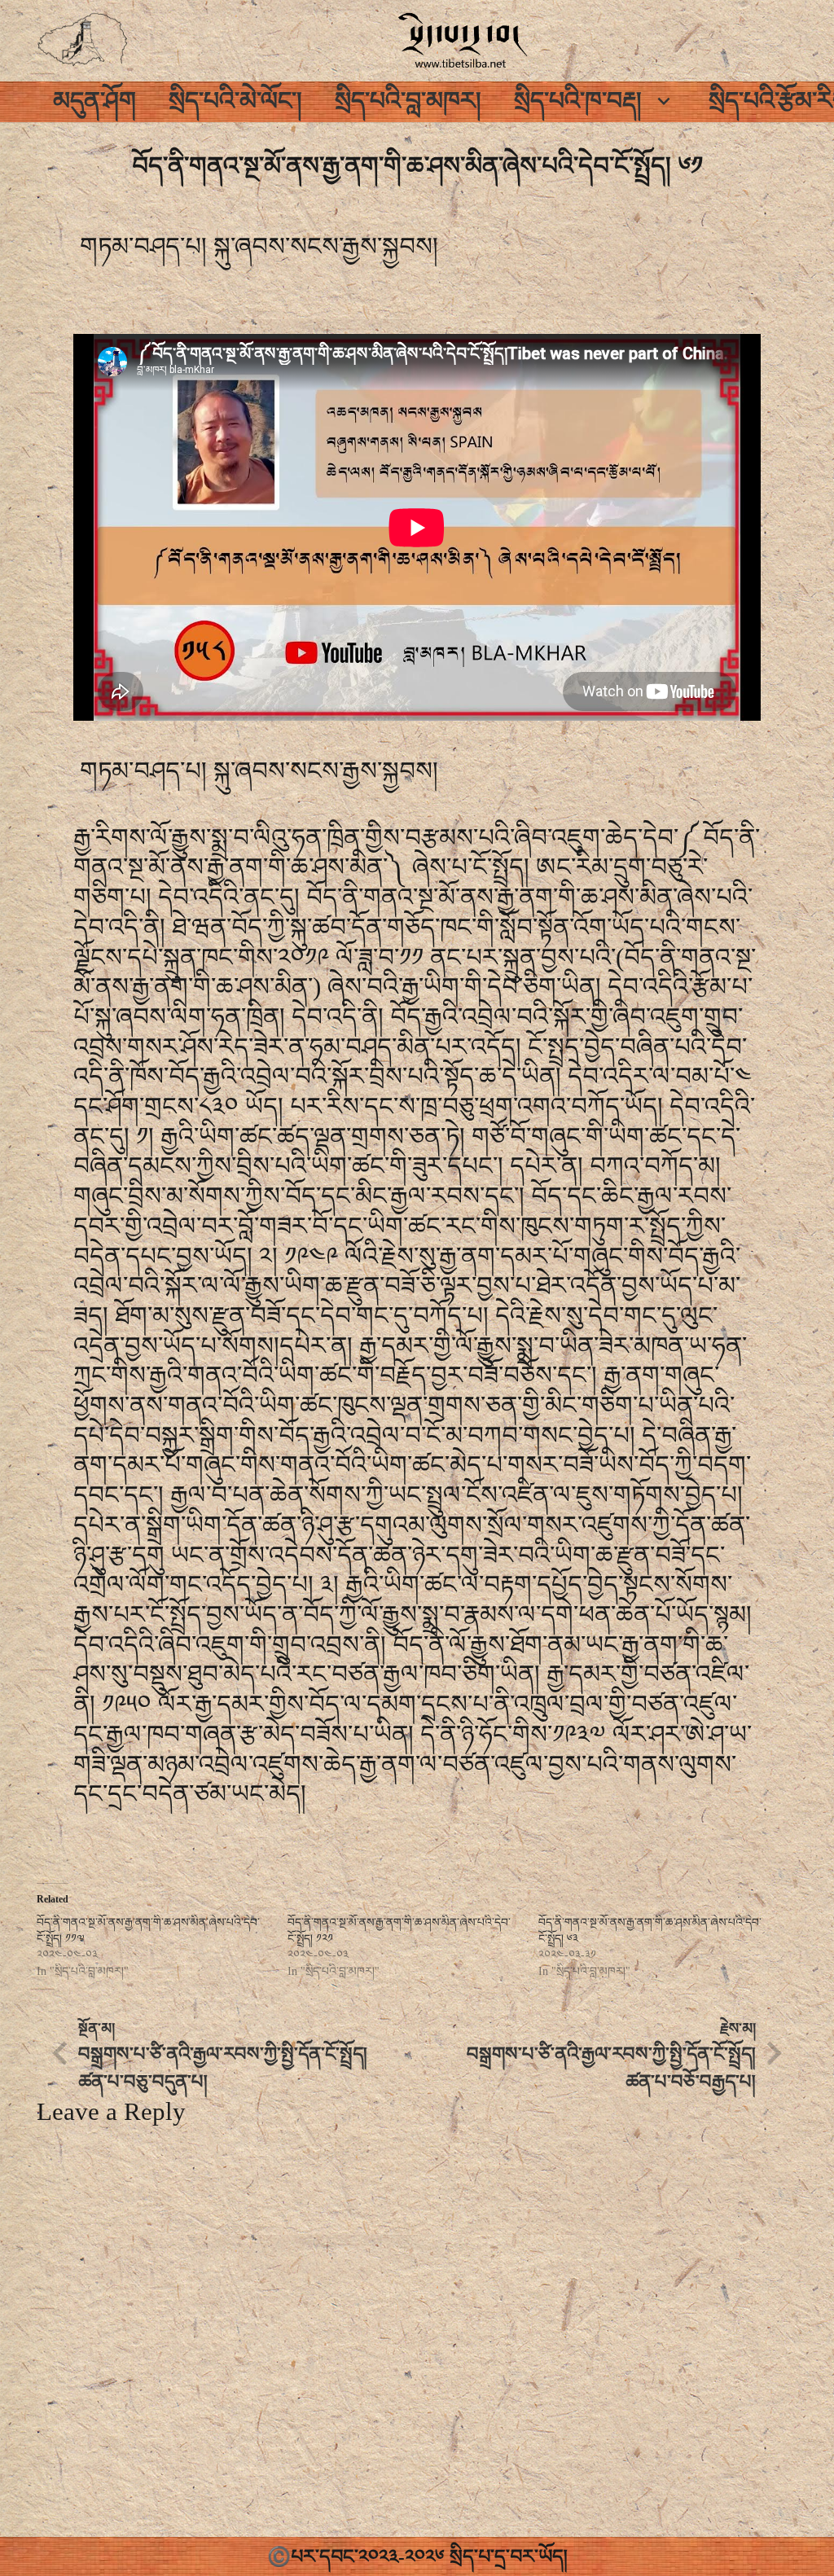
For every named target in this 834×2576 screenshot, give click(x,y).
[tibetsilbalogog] (83, 41)
